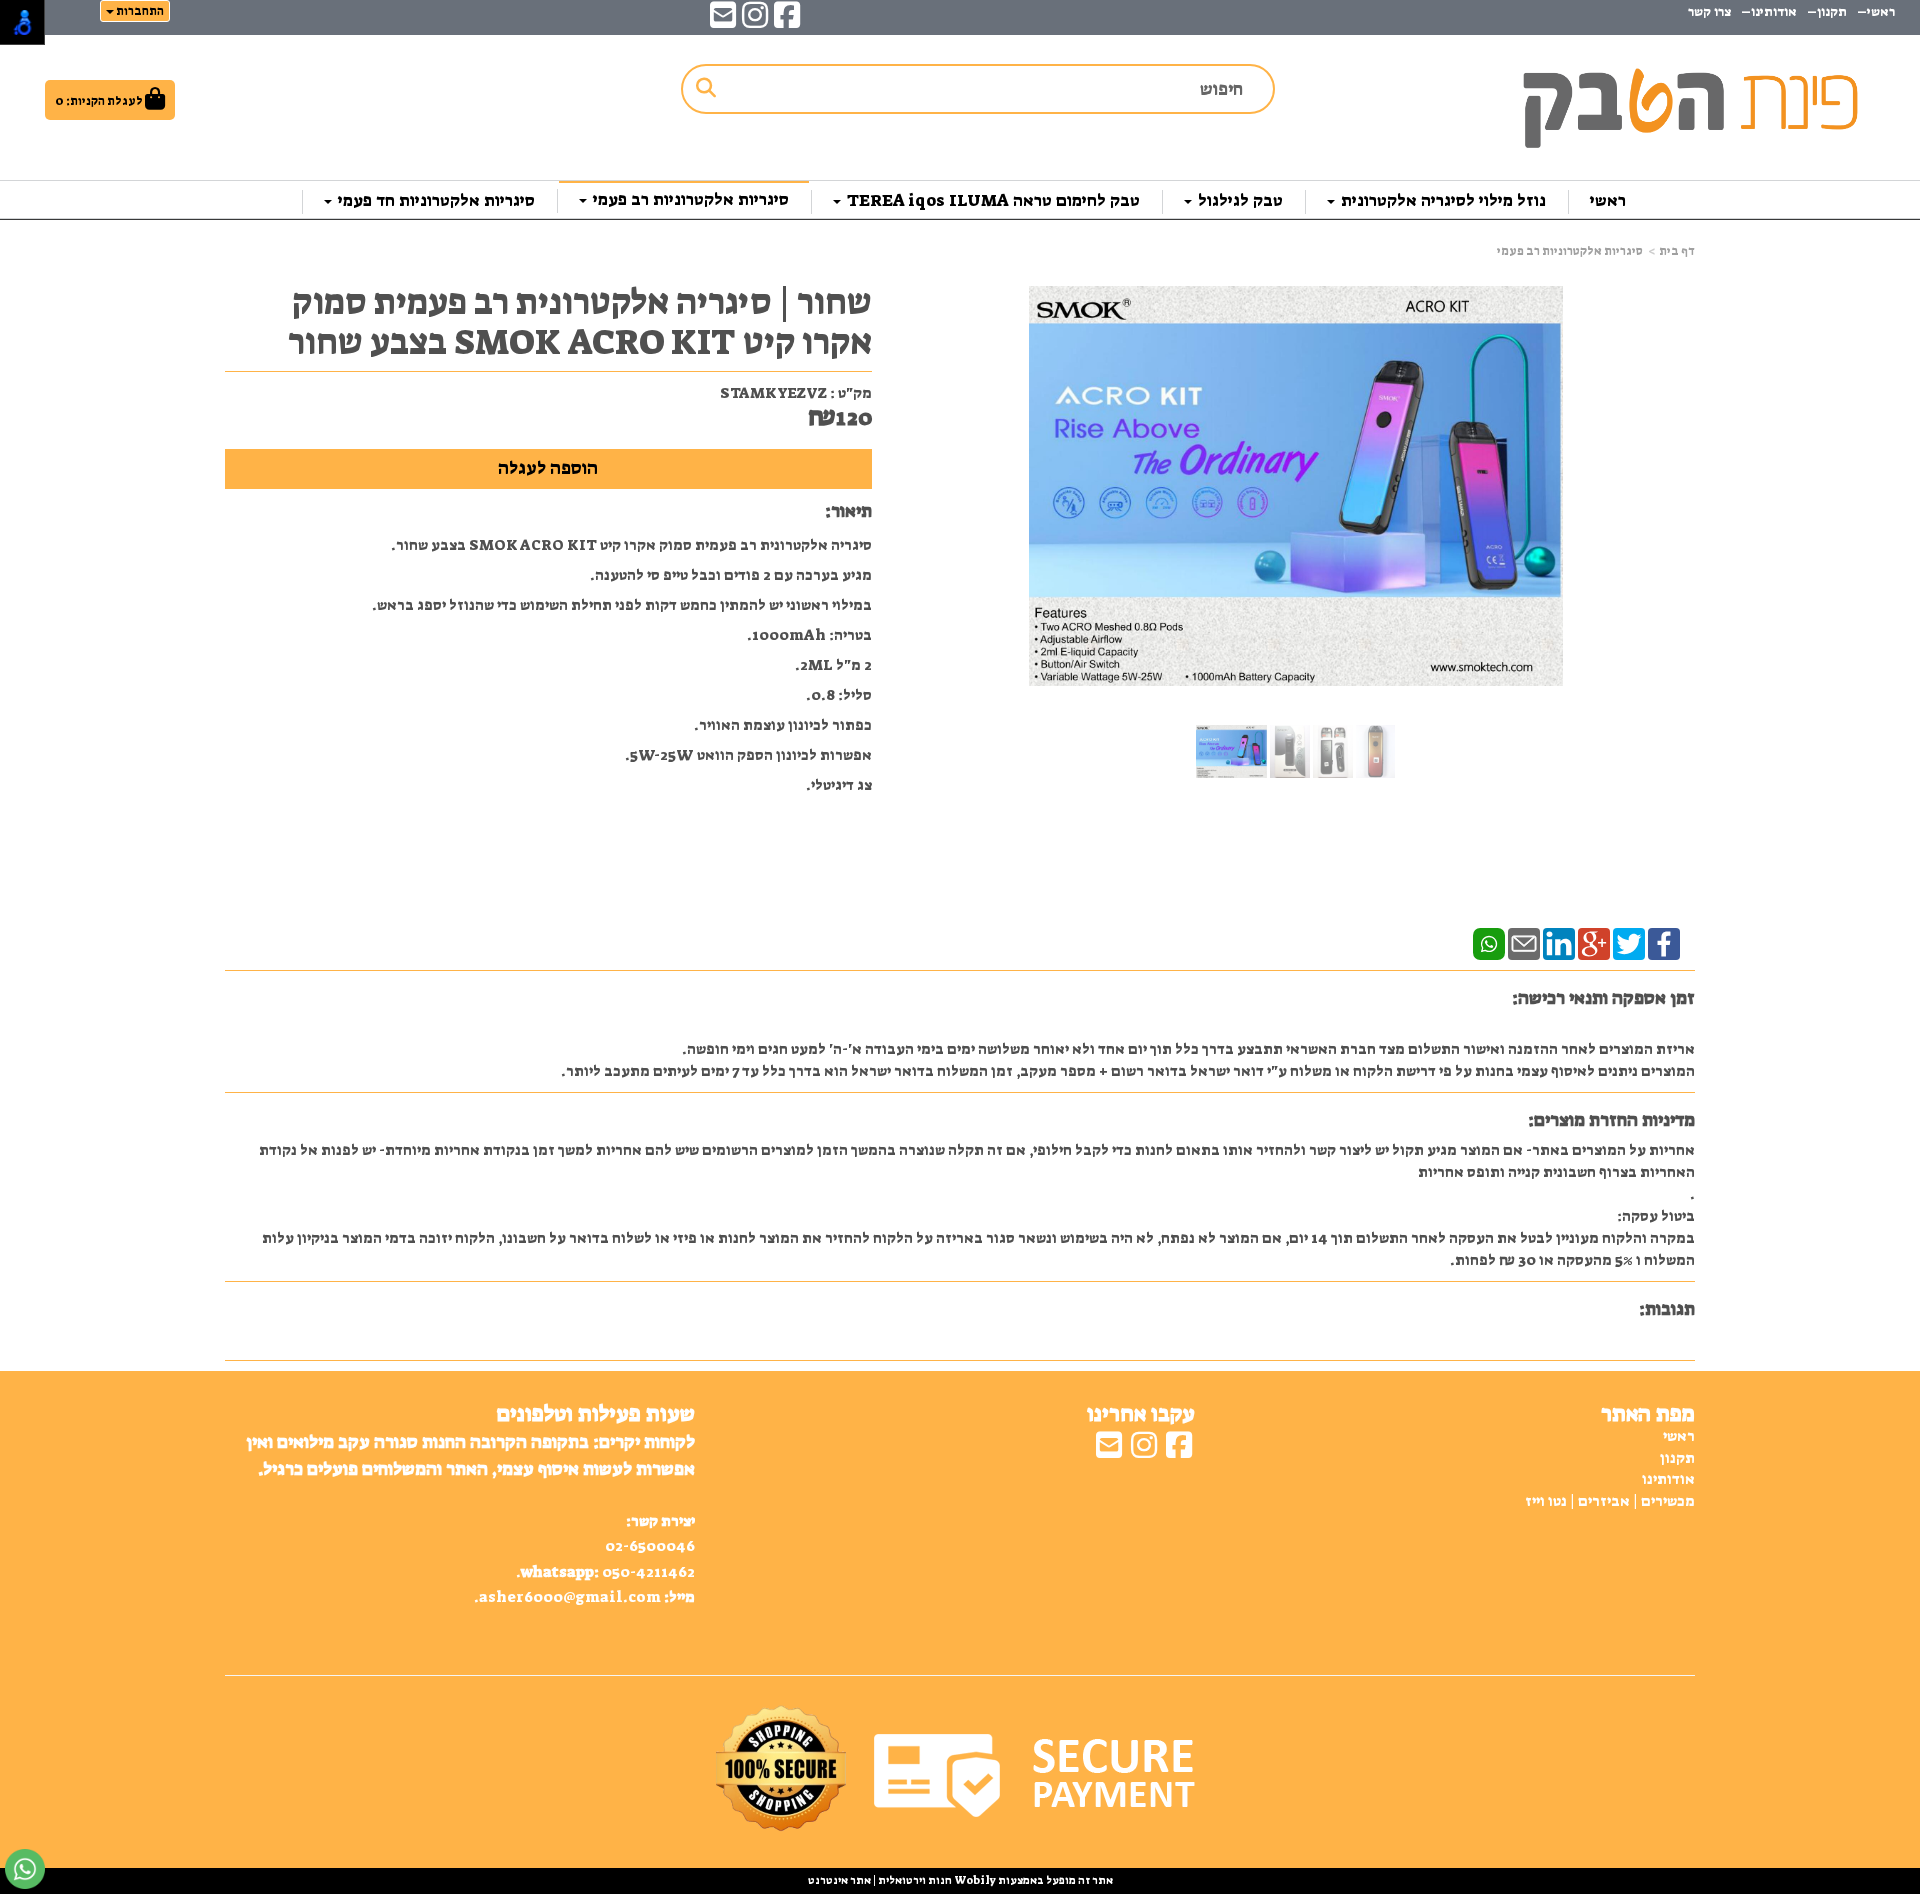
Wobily (974, 1880)
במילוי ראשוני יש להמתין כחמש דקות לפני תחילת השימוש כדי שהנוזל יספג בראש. (622, 605)
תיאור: (848, 511)
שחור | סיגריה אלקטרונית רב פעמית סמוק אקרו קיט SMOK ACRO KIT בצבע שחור (580, 321)
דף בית (1677, 251)
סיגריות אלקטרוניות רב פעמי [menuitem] (689, 199)
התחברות (139, 11)
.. (470, 1518)
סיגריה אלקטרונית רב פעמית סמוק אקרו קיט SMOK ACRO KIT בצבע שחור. (631, 545)
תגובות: (1667, 1309)
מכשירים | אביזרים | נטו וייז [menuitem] (1610, 1501)
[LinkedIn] (1559, 943)
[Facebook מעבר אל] (787, 21)
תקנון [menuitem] (1832, 11)
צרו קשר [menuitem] (1709, 11)
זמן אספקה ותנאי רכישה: (1603, 998)
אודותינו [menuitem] (1774, 11)
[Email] (1524, 943)
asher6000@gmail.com (570, 1597)
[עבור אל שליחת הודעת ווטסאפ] (25, 1869)
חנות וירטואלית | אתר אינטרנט (880, 1880)
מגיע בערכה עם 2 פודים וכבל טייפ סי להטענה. (731, 575)
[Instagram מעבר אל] (755, 21)
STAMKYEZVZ (773, 393)
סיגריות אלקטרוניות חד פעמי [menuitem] (434, 200)
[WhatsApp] (1489, 943)
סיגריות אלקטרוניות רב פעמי (1570, 251)
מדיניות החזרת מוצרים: (1611, 1120)
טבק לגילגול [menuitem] (1238, 200)
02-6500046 (650, 1546)
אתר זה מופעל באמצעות (960, 1880)
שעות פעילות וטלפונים (595, 1414)
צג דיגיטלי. (839, 785)
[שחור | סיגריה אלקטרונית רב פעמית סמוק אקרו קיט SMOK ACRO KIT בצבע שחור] (1231, 751)
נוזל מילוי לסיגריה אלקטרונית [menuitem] (1441, 200)
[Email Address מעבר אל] (723, 21)
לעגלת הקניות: (104, 101)
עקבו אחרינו (1141, 1414)
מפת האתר (1648, 1414)
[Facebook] (1664, 943)
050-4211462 (648, 1572)
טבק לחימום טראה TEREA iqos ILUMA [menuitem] (991, 200)
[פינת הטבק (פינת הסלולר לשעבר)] (1683, 100)
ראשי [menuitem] (1608, 200)
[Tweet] (1629, 943)
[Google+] (1594, 943)
